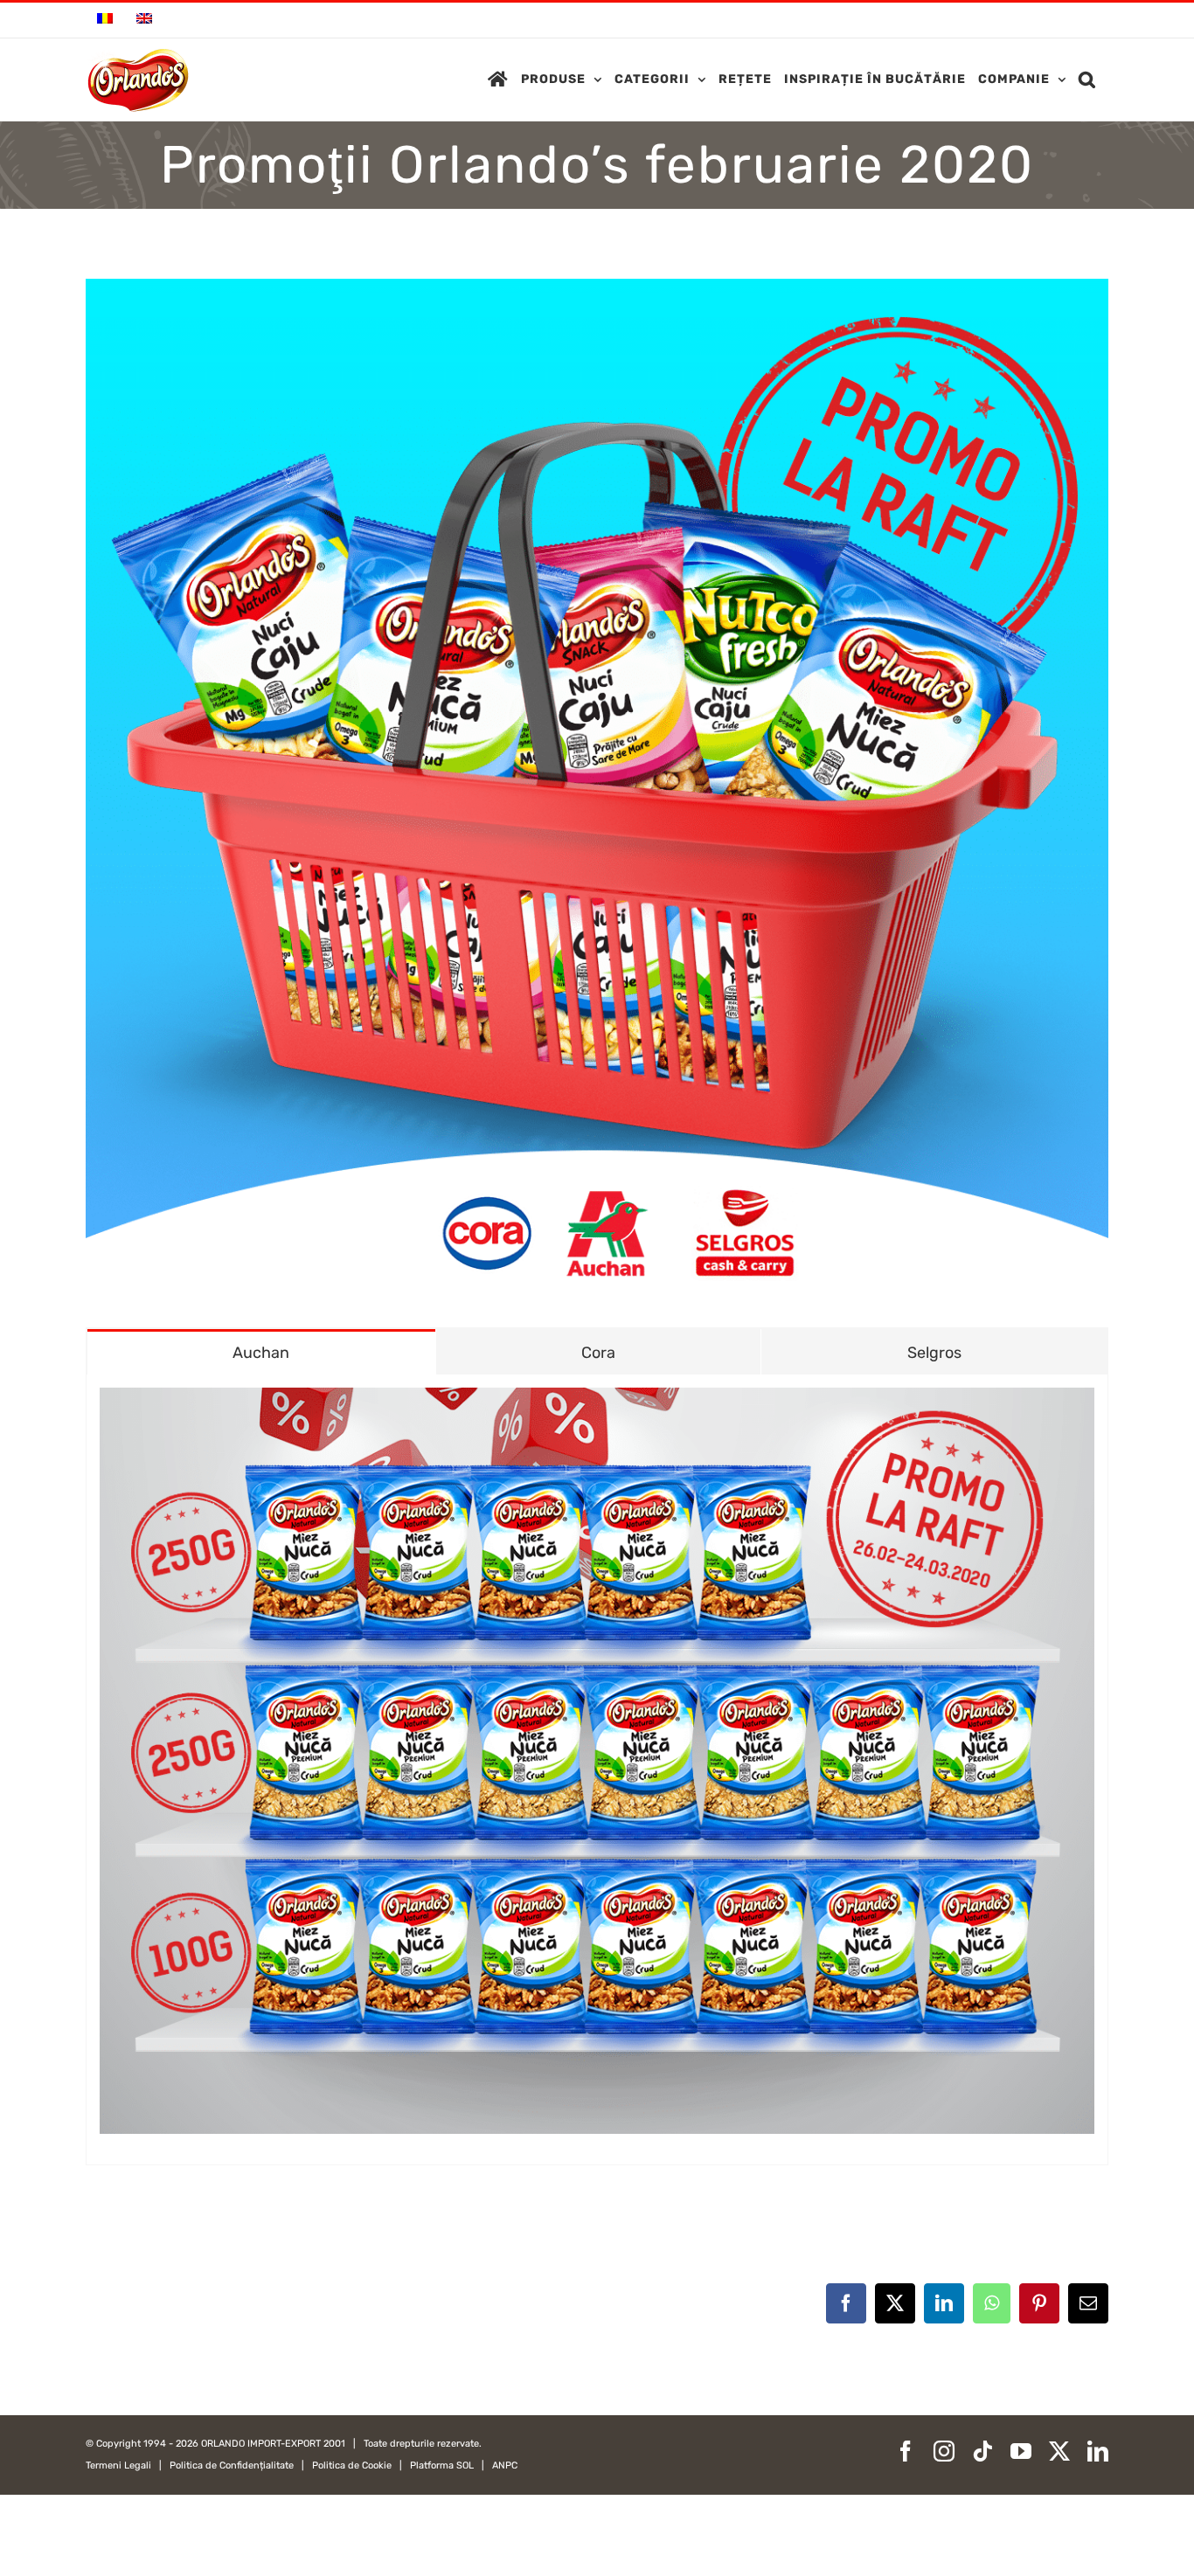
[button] (1087, 80)
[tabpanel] (597, 1770)
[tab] (261, 1352)
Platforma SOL (442, 2465)
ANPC (505, 2465)
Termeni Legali (118, 2465)
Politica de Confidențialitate (232, 2465)
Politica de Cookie (352, 2465)
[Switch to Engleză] (144, 20)
